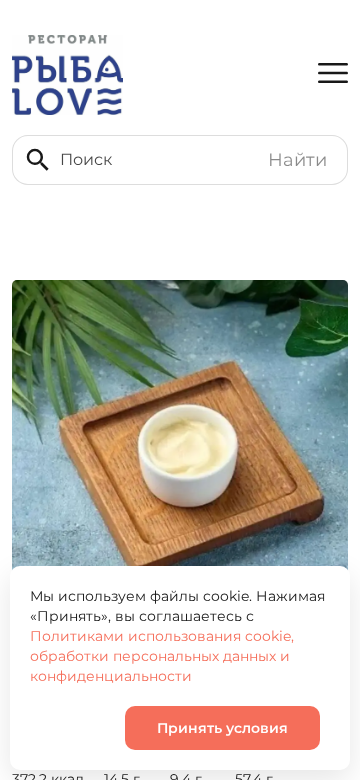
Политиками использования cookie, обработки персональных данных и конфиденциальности (162, 656)
